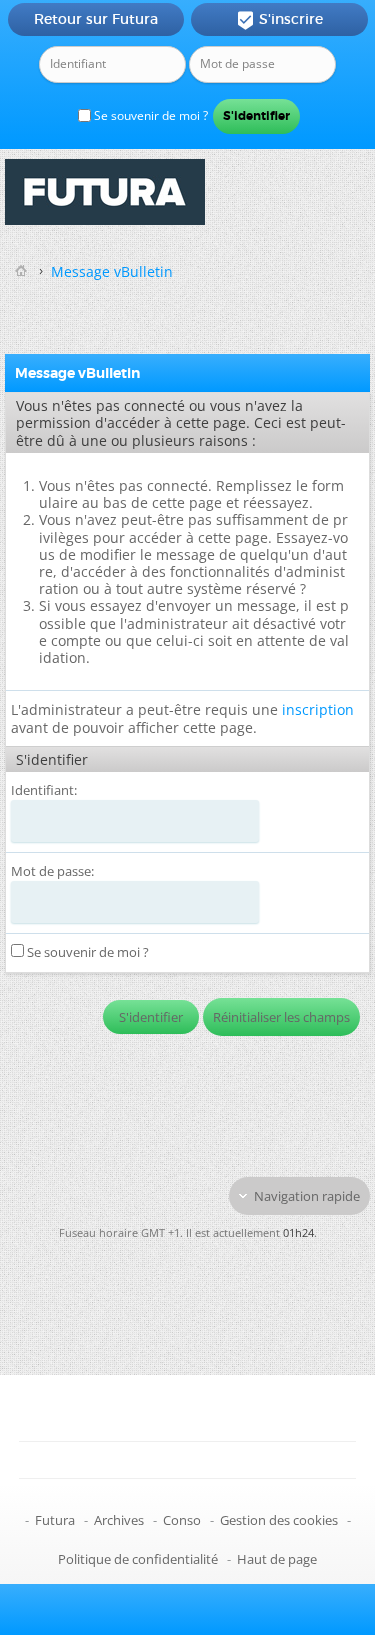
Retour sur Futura (96, 19)
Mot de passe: (52, 871)
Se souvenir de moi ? (149, 115)
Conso (182, 1520)
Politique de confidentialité (138, 1559)
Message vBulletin (112, 271)
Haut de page (277, 1559)
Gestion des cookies (279, 1520)
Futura (55, 1520)
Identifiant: (44, 790)
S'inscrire (279, 20)
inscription (318, 709)
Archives (119, 1520)
